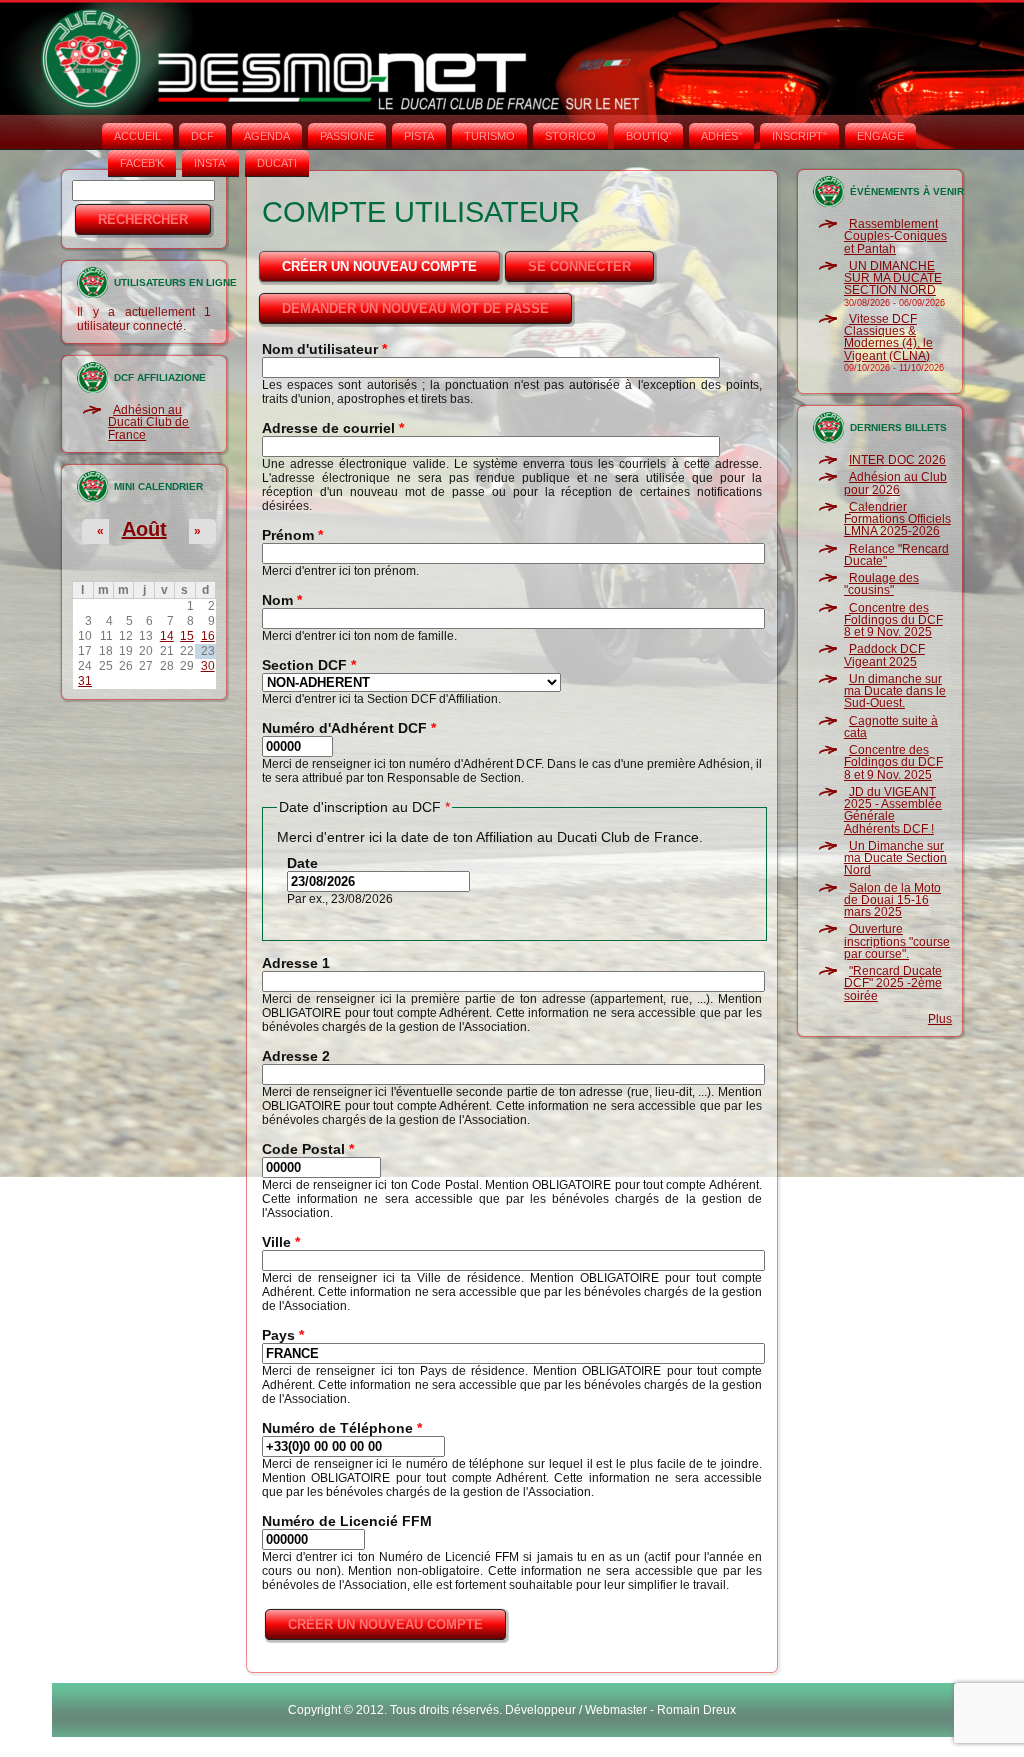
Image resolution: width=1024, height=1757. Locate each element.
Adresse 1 (296, 963)
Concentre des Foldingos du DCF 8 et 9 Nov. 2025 (893, 620)
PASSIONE (347, 136)
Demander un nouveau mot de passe (415, 308)
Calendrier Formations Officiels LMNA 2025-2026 (897, 519)
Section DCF (309, 665)
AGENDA (267, 136)
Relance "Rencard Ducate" (896, 555)
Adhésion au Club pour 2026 (895, 483)
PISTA (419, 136)
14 (167, 636)
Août (144, 529)
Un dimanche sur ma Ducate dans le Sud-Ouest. (895, 691)
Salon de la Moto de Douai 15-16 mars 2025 (892, 900)
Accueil (137, 136)
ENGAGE (880, 136)
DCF (202, 136)
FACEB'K (142, 163)
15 (187, 636)
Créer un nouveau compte (392, 266)
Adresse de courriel (333, 428)
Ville (281, 1242)
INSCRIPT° (799, 136)
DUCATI (277, 163)
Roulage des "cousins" (881, 584)
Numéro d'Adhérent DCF (349, 728)
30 (208, 666)
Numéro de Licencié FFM (347, 1521)
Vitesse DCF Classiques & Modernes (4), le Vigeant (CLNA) (888, 337)
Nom (282, 600)
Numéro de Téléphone (342, 1428)
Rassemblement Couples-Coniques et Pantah (895, 236)
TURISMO (489, 136)
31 (85, 681)
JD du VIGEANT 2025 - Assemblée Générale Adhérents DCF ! (893, 810)
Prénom (292, 535)
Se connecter (579, 266)
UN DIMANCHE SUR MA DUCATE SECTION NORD (893, 278)
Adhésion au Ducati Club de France (148, 422)
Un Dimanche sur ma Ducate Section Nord (895, 858)
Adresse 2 (296, 1056)
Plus (940, 1019)
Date (302, 863)
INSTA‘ (210, 163)
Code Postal (308, 1149)
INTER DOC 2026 (897, 460)
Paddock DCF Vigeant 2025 (884, 655)
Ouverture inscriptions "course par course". (897, 941)
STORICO (570, 136)
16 (208, 636)
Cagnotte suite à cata (891, 727)
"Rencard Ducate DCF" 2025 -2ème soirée (893, 983)
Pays (283, 1335)
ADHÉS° (721, 136)
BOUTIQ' (648, 136)
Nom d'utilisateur (324, 349)
